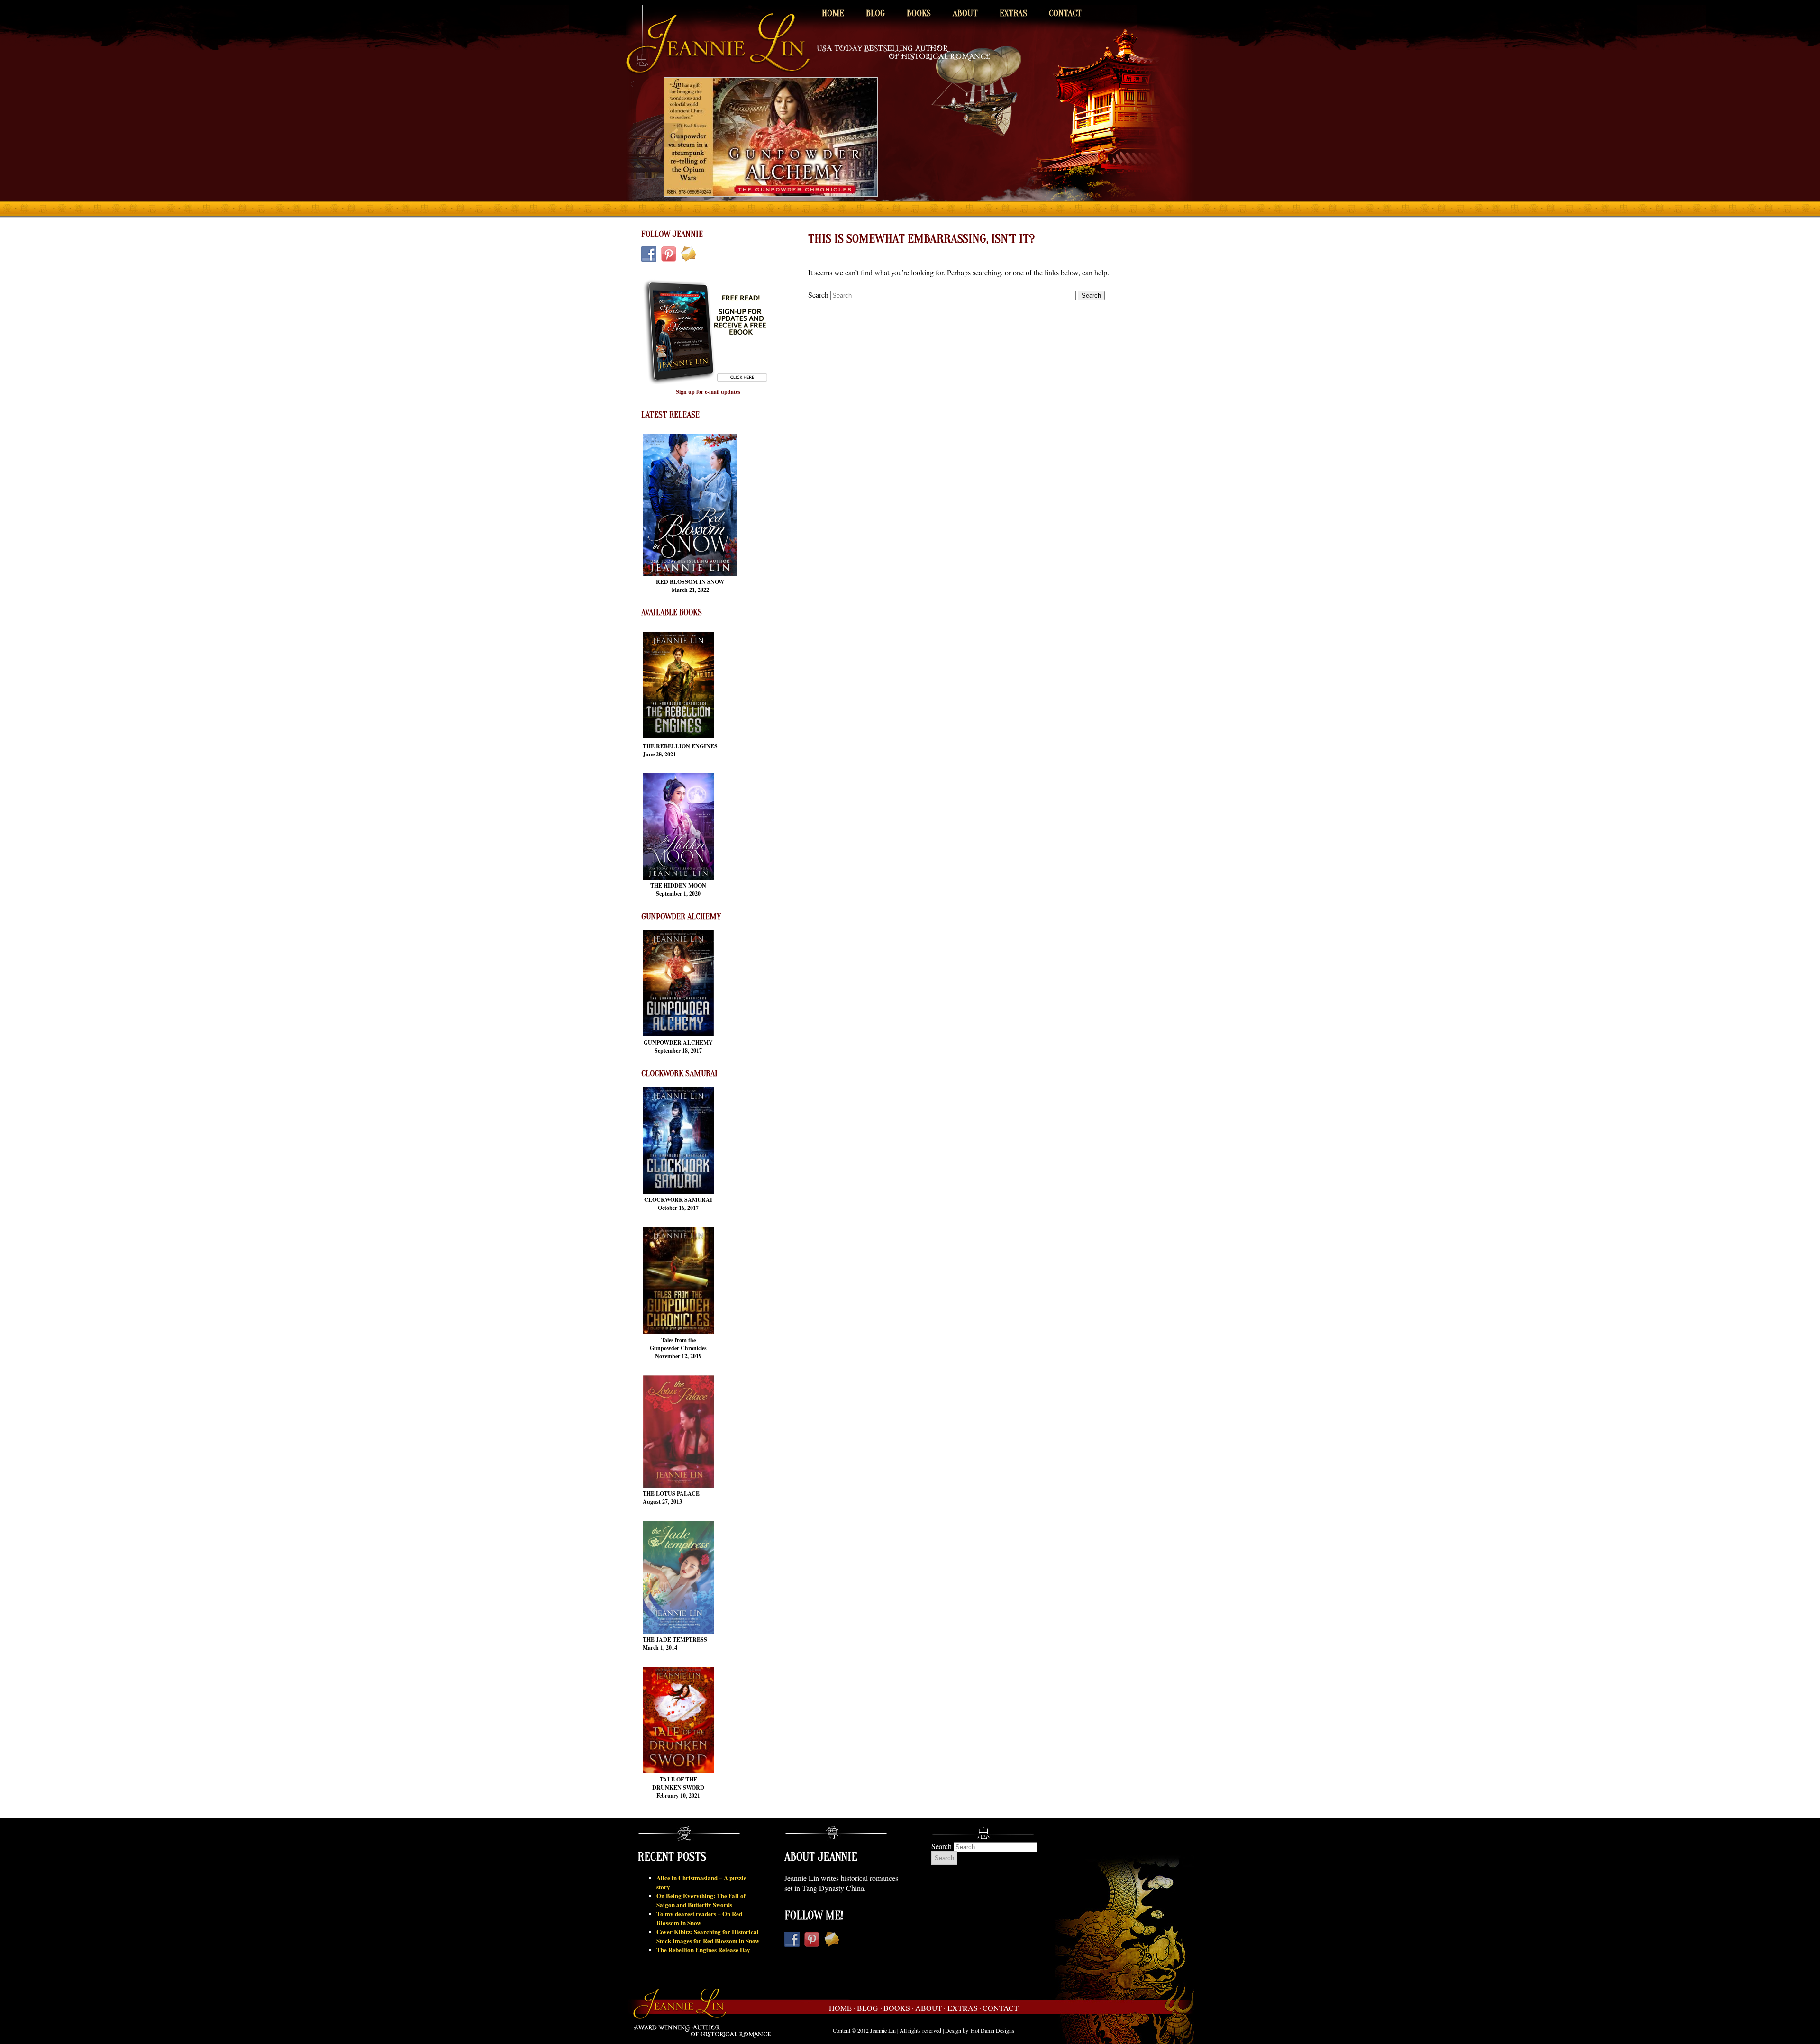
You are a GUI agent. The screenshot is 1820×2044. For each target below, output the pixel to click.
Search (818, 295)
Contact (1065, 13)
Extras (1013, 13)
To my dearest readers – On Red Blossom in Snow (699, 1918)
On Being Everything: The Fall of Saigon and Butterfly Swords (701, 1900)
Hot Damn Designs (992, 2030)
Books (919, 13)
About (965, 13)
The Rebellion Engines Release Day (703, 1949)
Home (833, 13)
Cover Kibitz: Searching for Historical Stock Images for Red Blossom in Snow (708, 1936)
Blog (875, 13)
